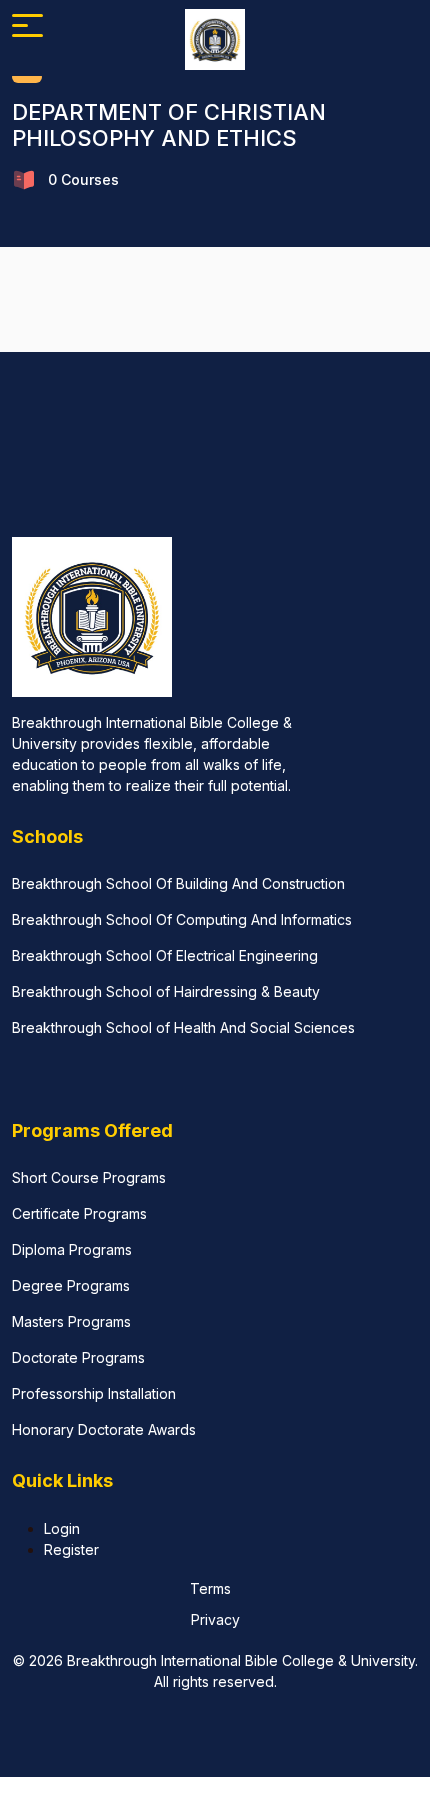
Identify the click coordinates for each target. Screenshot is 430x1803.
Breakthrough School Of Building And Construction (178, 883)
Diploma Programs (72, 1249)
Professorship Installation (94, 1393)
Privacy (215, 1619)
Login (62, 1528)
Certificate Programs (79, 1213)
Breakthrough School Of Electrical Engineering (165, 955)
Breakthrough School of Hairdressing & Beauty (166, 991)
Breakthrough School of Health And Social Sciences (183, 1027)
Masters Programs (71, 1321)
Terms (210, 1588)
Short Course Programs (89, 1177)
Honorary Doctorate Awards (104, 1429)
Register (71, 1549)
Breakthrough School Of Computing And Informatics (182, 919)
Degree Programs (71, 1285)
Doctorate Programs (78, 1357)
